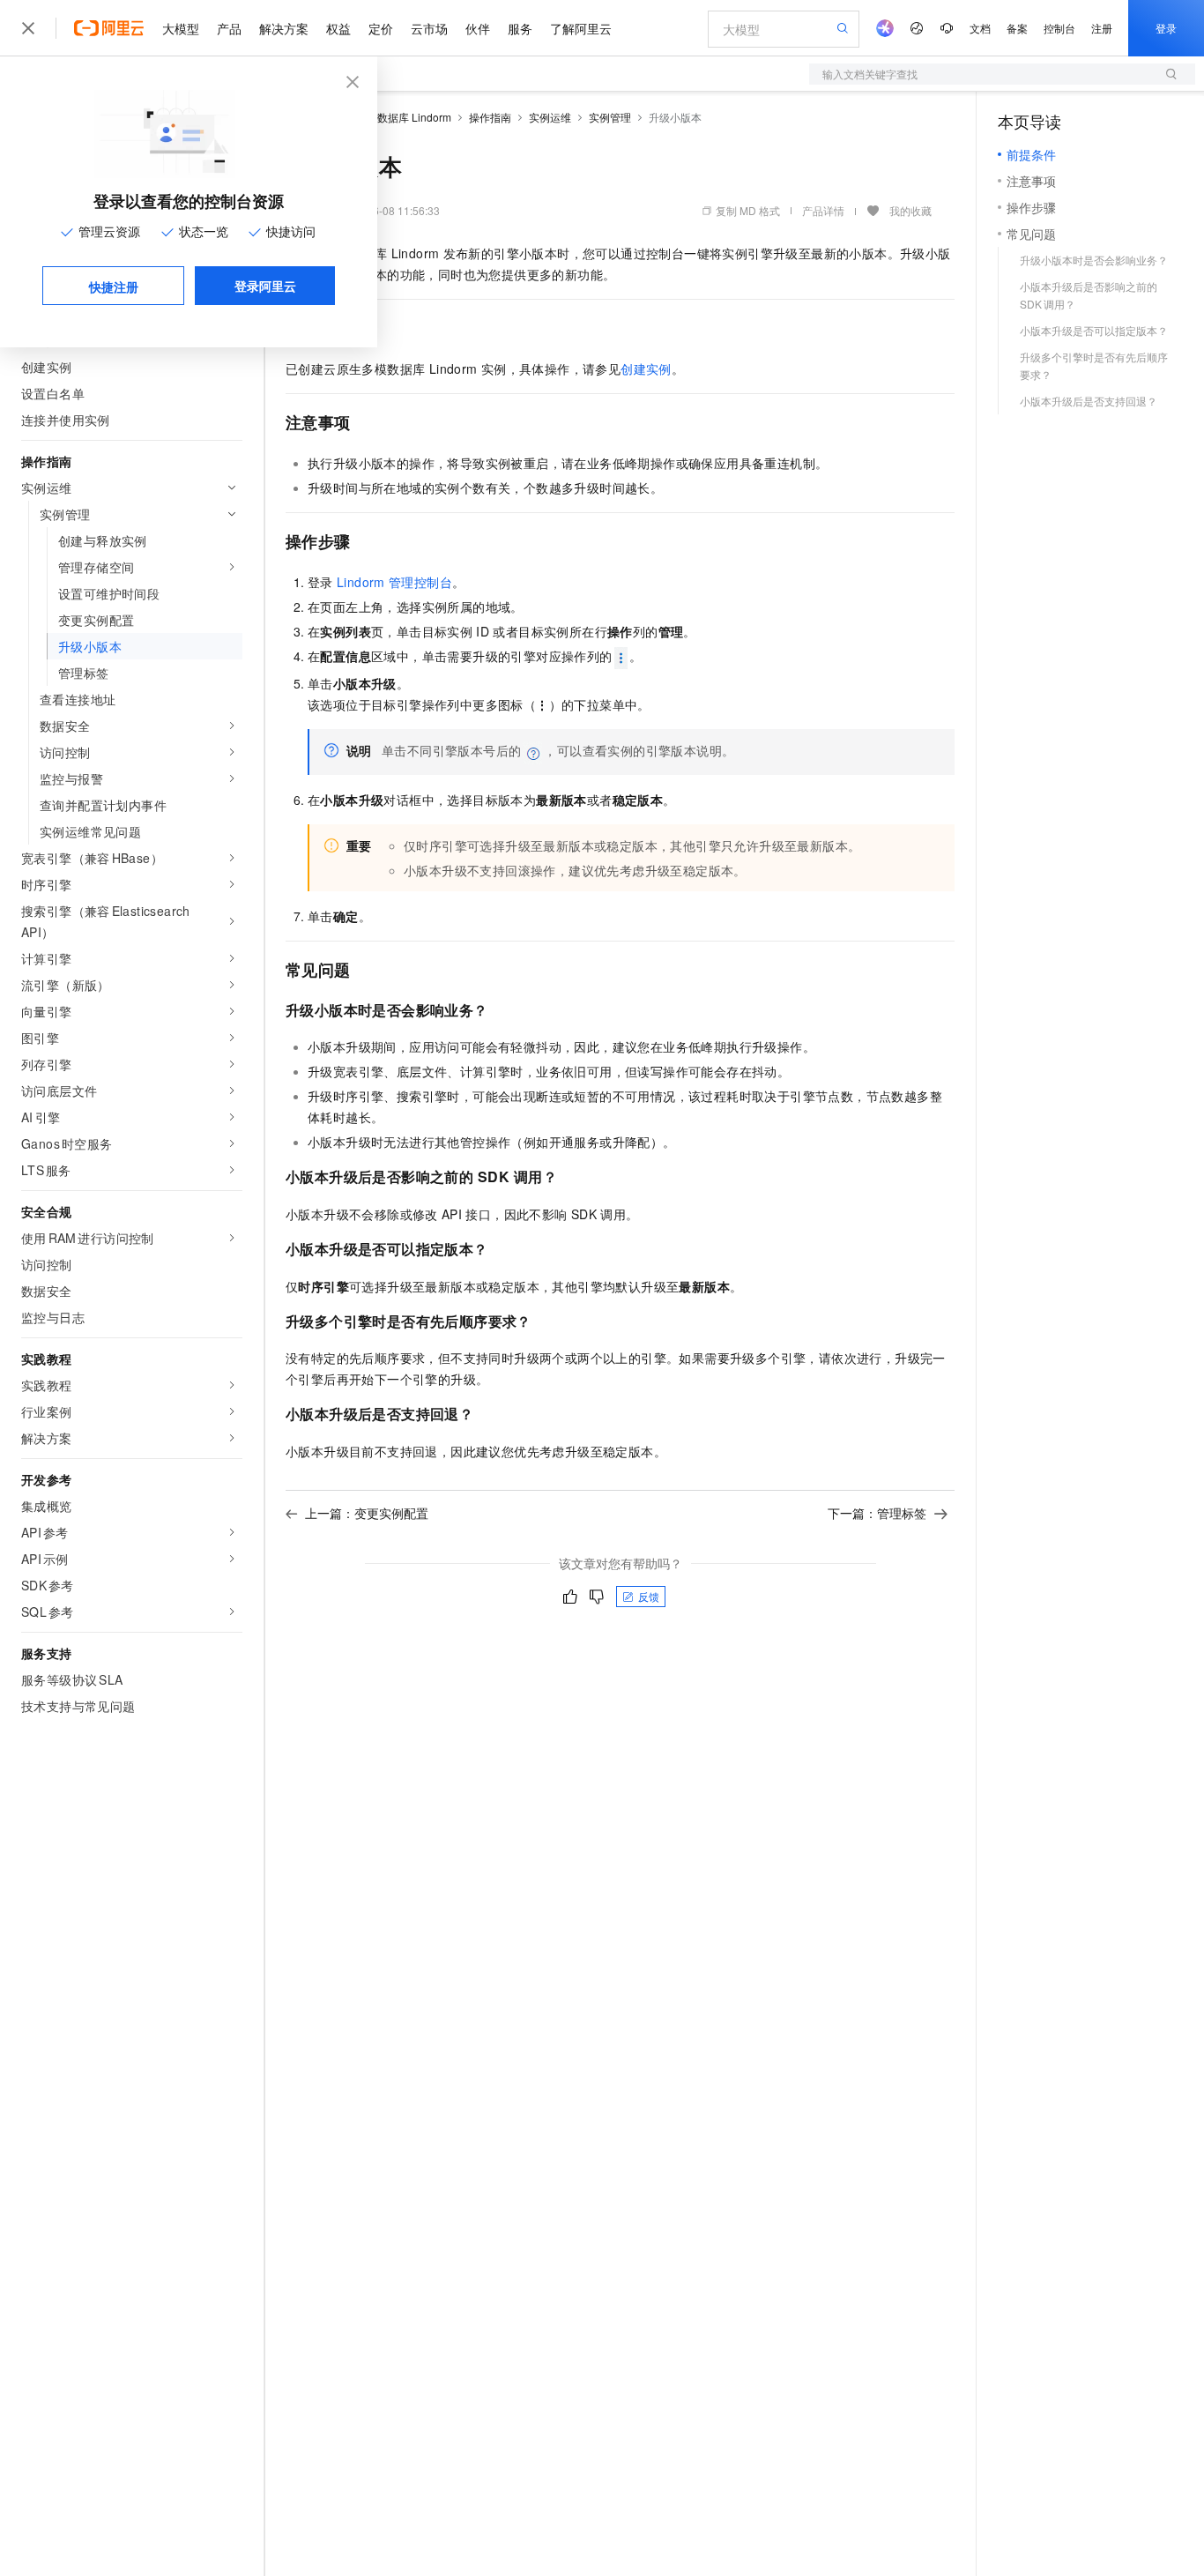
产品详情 (823, 210)
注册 (1102, 28)
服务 (520, 28)
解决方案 (284, 28)
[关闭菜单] (28, 28)
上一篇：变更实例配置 (367, 1513)
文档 (980, 28)
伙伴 (478, 28)
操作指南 (490, 117)
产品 (229, 28)
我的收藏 (910, 210)
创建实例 (646, 369)
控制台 (1059, 28)
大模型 (181, 28)
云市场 (429, 28)
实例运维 (550, 117)
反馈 (649, 1596)
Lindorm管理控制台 (394, 582)
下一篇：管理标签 (877, 1513)
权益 (338, 28)
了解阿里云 (581, 28)
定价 (381, 28)
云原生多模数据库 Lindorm (388, 117)
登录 (1166, 28)
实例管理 (610, 117)
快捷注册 (114, 287)
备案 (1017, 28)
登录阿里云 (265, 286)
